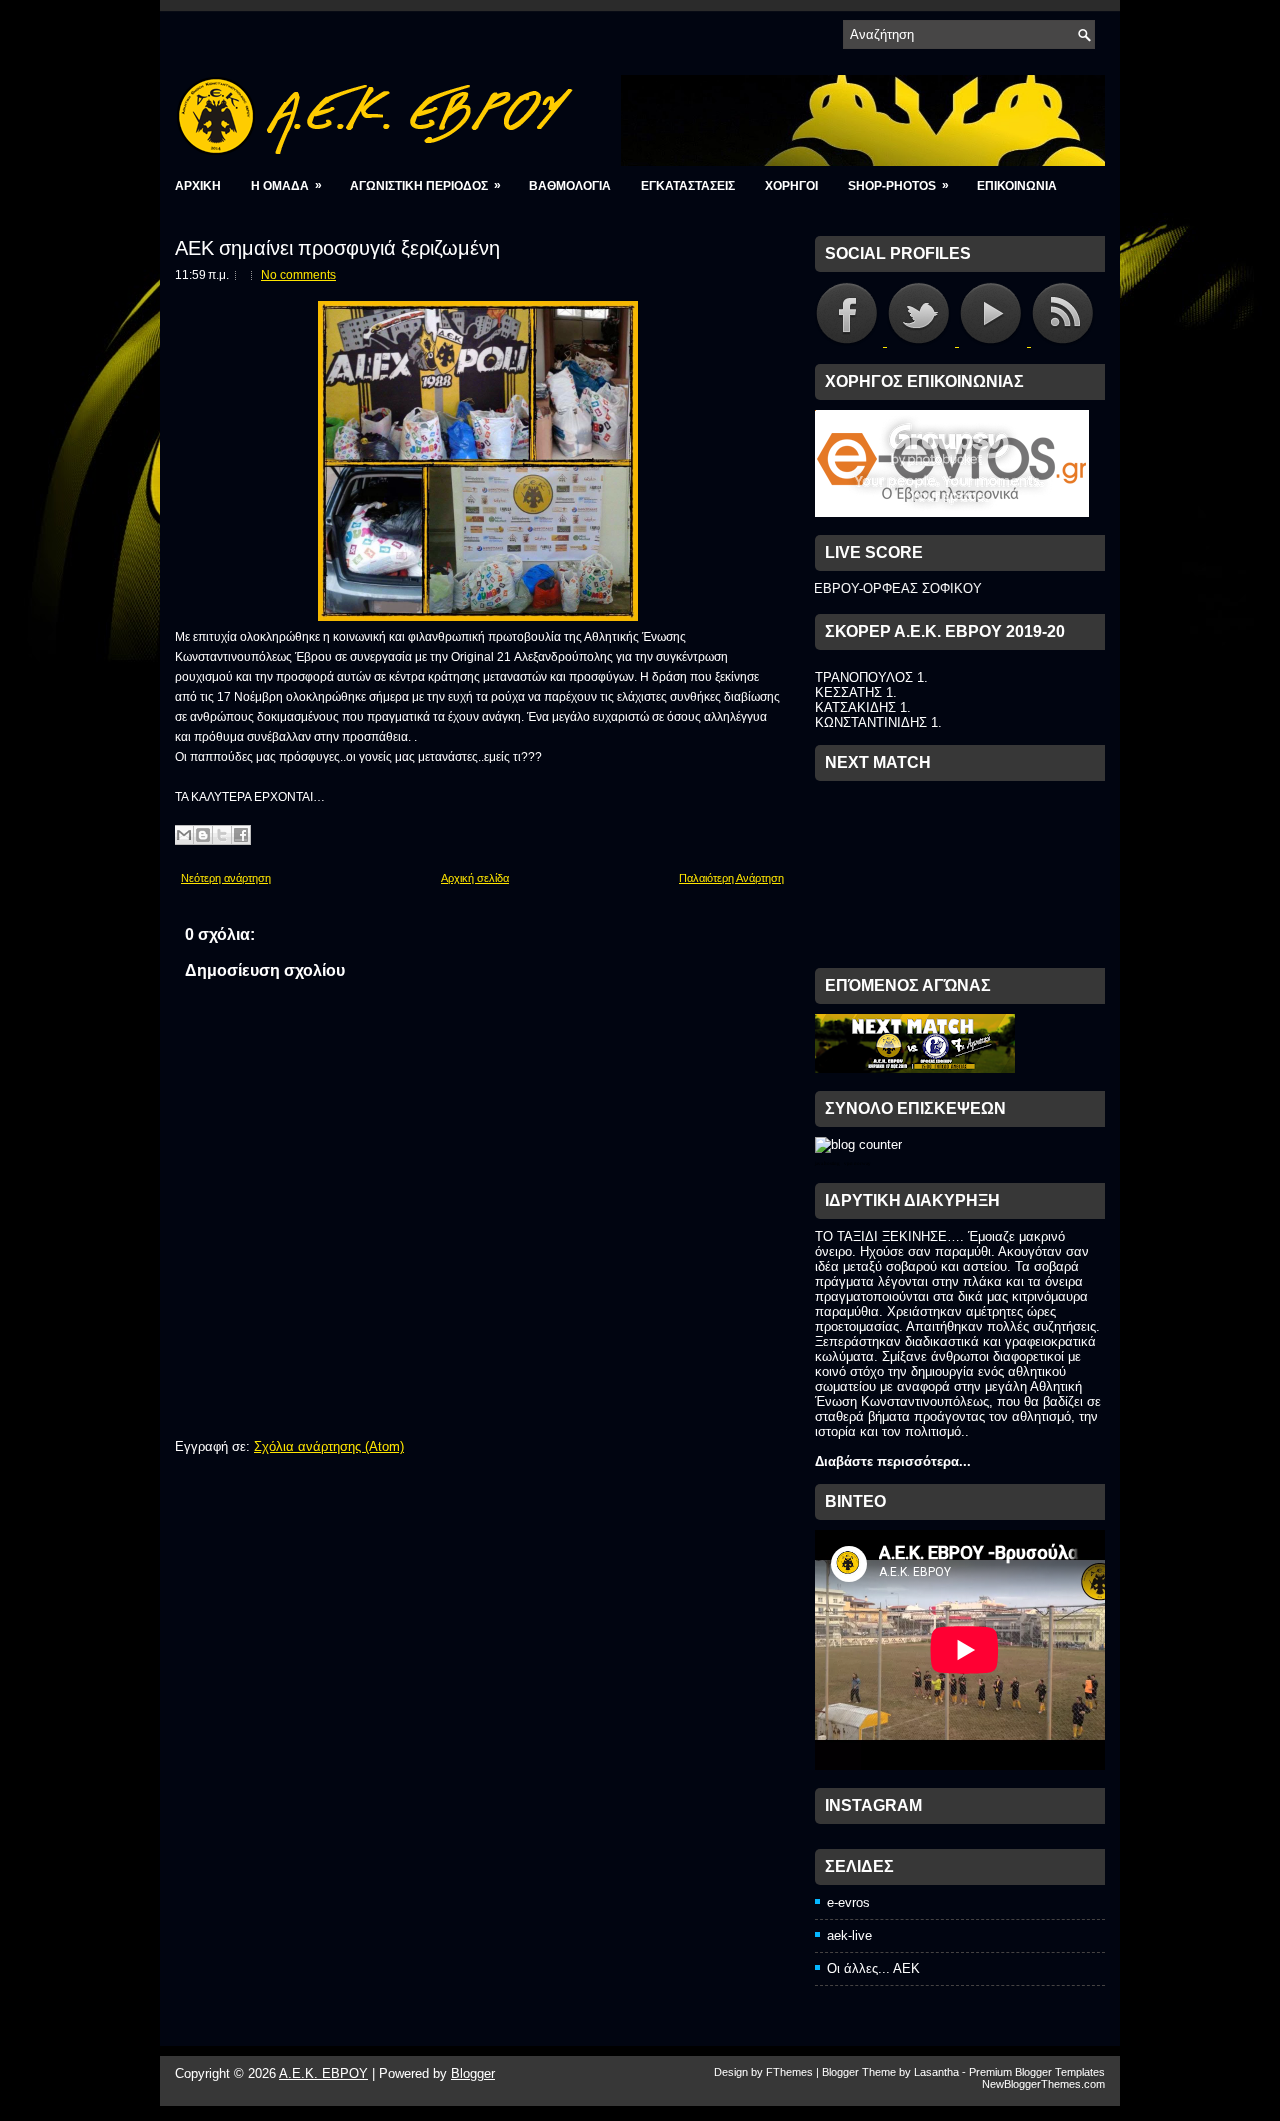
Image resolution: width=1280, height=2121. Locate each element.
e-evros (848, 1902)
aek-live (849, 1935)
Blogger (473, 2073)
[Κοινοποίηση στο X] (222, 835)
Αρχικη (198, 186)
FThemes (789, 2072)
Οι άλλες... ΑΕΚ (873, 1968)
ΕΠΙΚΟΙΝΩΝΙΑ (1017, 186)
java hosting (827, 1163)
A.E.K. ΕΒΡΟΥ (323, 2073)
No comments (298, 275)
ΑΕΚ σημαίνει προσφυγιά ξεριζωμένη (337, 246)
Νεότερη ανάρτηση (226, 878)
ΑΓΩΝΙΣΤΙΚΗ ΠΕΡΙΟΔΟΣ (425, 185)
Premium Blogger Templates (1037, 2072)
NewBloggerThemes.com (1043, 2084)
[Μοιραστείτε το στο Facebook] (241, 835)
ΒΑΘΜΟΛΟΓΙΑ (570, 186)
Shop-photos (898, 185)
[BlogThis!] (203, 835)
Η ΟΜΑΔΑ (286, 185)
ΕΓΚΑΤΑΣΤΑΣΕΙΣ (688, 186)
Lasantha (936, 2072)
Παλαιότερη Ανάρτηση (731, 878)
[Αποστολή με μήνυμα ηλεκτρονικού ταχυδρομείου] (184, 835)
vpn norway (857, 1163)
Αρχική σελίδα (475, 878)
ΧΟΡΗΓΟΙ (791, 186)
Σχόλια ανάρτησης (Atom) (329, 1446)
